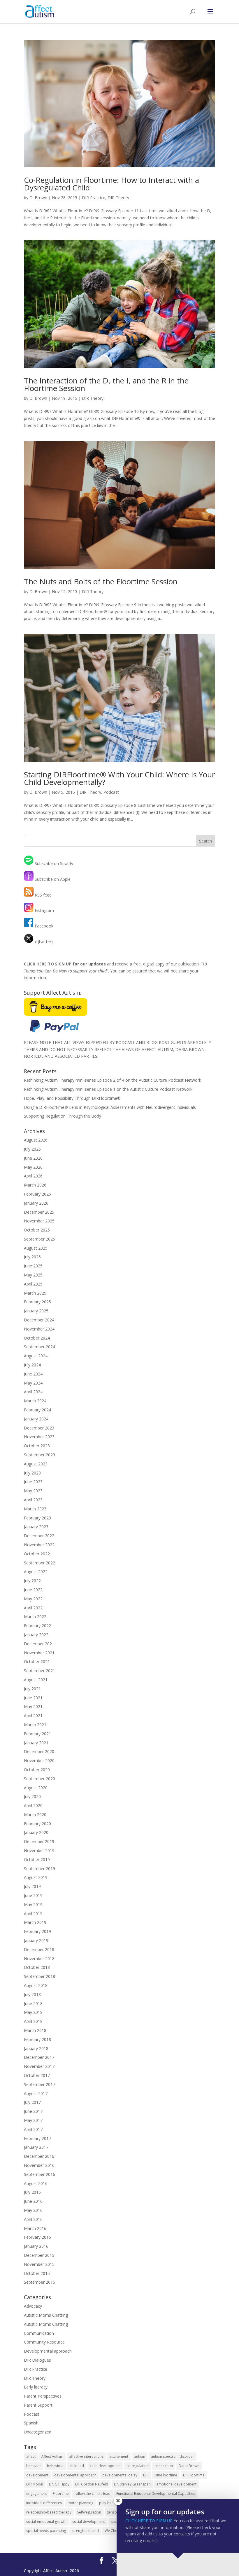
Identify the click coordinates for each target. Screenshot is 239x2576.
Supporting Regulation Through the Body (63, 1116)
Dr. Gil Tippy (59, 2484)
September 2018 (39, 1976)
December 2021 (39, 1644)
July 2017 (32, 2102)
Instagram (44, 910)
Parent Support (38, 2405)
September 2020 (39, 1779)
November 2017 (39, 2066)
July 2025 (32, 1257)
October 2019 (37, 1860)
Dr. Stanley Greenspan (132, 2484)
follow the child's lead (93, 2494)
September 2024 (39, 1347)
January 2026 (36, 1203)
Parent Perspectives (43, 2396)
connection (164, 2466)
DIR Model (35, 2484)
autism (140, 2456)
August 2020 (36, 1788)
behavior (34, 2466)
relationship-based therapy (49, 2512)
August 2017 (36, 2093)
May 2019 (33, 1904)
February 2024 (37, 1410)
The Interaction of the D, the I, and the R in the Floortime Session (106, 384)
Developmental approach (48, 2351)
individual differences (44, 2503)
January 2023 (36, 1527)
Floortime (61, 2494)
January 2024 (36, 1419)
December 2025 (39, 1212)
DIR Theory (118, 198)
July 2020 (32, 1796)
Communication (39, 2333)
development (37, 2475)
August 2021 (36, 1680)
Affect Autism (52, 2456)
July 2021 (32, 1689)
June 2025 (33, 1266)
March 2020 (35, 1815)
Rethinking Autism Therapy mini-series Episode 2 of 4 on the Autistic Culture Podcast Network (113, 1080)
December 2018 (39, 1949)
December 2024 (39, 1320)
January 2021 (36, 1743)
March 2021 (35, 1725)
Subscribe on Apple (52, 879)
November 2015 (39, 2264)
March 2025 (35, 1293)
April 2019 (33, 1914)
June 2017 (33, 2111)
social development (89, 2522)
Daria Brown (189, 2466)
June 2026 (33, 1158)
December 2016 (39, 2156)
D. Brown (38, 198)
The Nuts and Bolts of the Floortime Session (101, 581)
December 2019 (39, 1841)
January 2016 (36, 2246)
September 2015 (39, 2282)
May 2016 (33, 2210)
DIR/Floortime (166, 2475)
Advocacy (33, 2306)
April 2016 (33, 2219)
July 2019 (32, 1886)
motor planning (80, 2503)
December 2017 (39, 2057)
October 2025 (37, 1230)
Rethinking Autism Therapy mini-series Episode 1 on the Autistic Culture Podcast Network (108, 1089)
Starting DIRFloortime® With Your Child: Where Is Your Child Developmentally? (119, 778)
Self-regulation (89, 2512)
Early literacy (36, 2387)
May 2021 (33, 1706)
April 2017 (33, 2129)
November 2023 (39, 1437)
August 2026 (36, 1140)
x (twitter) (43, 942)
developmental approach (75, 2475)
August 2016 (36, 2183)
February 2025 (37, 1302)
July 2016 (32, 2192)
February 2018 (37, 2039)
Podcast (111, 792)
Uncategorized (38, 2432)
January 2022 (36, 1635)
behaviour (55, 2466)
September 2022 (39, 1563)
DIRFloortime (194, 2475)
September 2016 (39, 2174)
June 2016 (33, 2201)
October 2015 (37, 2273)
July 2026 (32, 1149)
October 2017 (37, 2075)
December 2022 (39, 1536)
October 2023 (37, 1446)
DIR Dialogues (37, 2360)
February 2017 (37, 2138)
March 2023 (35, 1509)
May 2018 (33, 2012)
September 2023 (39, 1455)
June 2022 (33, 1590)
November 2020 (39, 1761)
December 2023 (39, 1428)
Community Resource (44, 2342)
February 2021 (37, 1734)
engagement (37, 2494)
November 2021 (39, 1653)
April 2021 (33, 1716)
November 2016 (39, 2165)
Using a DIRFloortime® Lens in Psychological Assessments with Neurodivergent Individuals (110, 1107)
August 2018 (36, 1985)
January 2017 (36, 2147)
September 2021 (39, 1671)
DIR (146, 2475)
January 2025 (36, 1311)
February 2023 (37, 1518)
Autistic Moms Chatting (46, 2315)
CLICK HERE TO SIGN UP (149, 2521)
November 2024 (39, 1329)
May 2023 (33, 1491)
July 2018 (32, 1994)
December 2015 (39, 2255)
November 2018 (39, 1959)
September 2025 (39, 1239)
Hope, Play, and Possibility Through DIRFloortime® (72, 1098)
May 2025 (33, 1275)
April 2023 (33, 1500)
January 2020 (36, 1832)
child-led (77, 2466)
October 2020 (37, 1770)
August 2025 (36, 1248)
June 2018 (33, 2003)
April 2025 (33, 1284)
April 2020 (33, 1805)
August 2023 (36, 1464)
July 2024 (32, 1365)
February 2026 (37, 1194)
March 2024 (35, 1401)
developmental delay (120, 2475)
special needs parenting (46, 2531)
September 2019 (39, 1869)
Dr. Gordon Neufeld (92, 2484)
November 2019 (39, 1850)
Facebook (43, 926)
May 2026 (33, 1167)
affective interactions (86, 2456)
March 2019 (35, 1922)
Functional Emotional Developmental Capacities (156, 2494)
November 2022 (39, 1545)
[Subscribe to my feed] (29, 863)
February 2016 (37, 2237)
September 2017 (39, 2084)
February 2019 (37, 1931)
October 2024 (37, 1338)
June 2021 (33, 1698)
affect (31, 2456)
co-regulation (138, 2466)
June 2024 (33, 1374)
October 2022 (37, 1554)
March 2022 (35, 1617)
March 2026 (35, 1185)
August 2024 (36, 1356)
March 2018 (35, 2030)
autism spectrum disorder (173, 2456)
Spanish (31, 2423)
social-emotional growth (46, 2522)
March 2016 (35, 2228)
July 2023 (32, 1473)
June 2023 (33, 1482)
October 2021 (37, 1662)
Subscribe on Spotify (53, 863)
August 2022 (36, 1572)
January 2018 (36, 2048)
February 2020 (37, 1824)
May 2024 (33, 1383)
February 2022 (37, 1626)
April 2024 (33, 1392)
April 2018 (33, 2021)
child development (105, 2466)
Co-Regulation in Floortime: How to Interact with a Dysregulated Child (111, 184)
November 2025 (39, 1221)
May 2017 (33, 2120)
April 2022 (33, 1608)
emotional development (176, 2484)
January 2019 (36, 1940)
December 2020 (39, 1751)
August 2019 (36, 1877)
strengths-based (85, 2531)
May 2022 (33, 1599)
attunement (119, 2456)
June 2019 (33, 1895)
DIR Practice (94, 198)
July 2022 (32, 1581)
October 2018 (37, 1967)
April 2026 (33, 1176)
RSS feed (43, 895)
